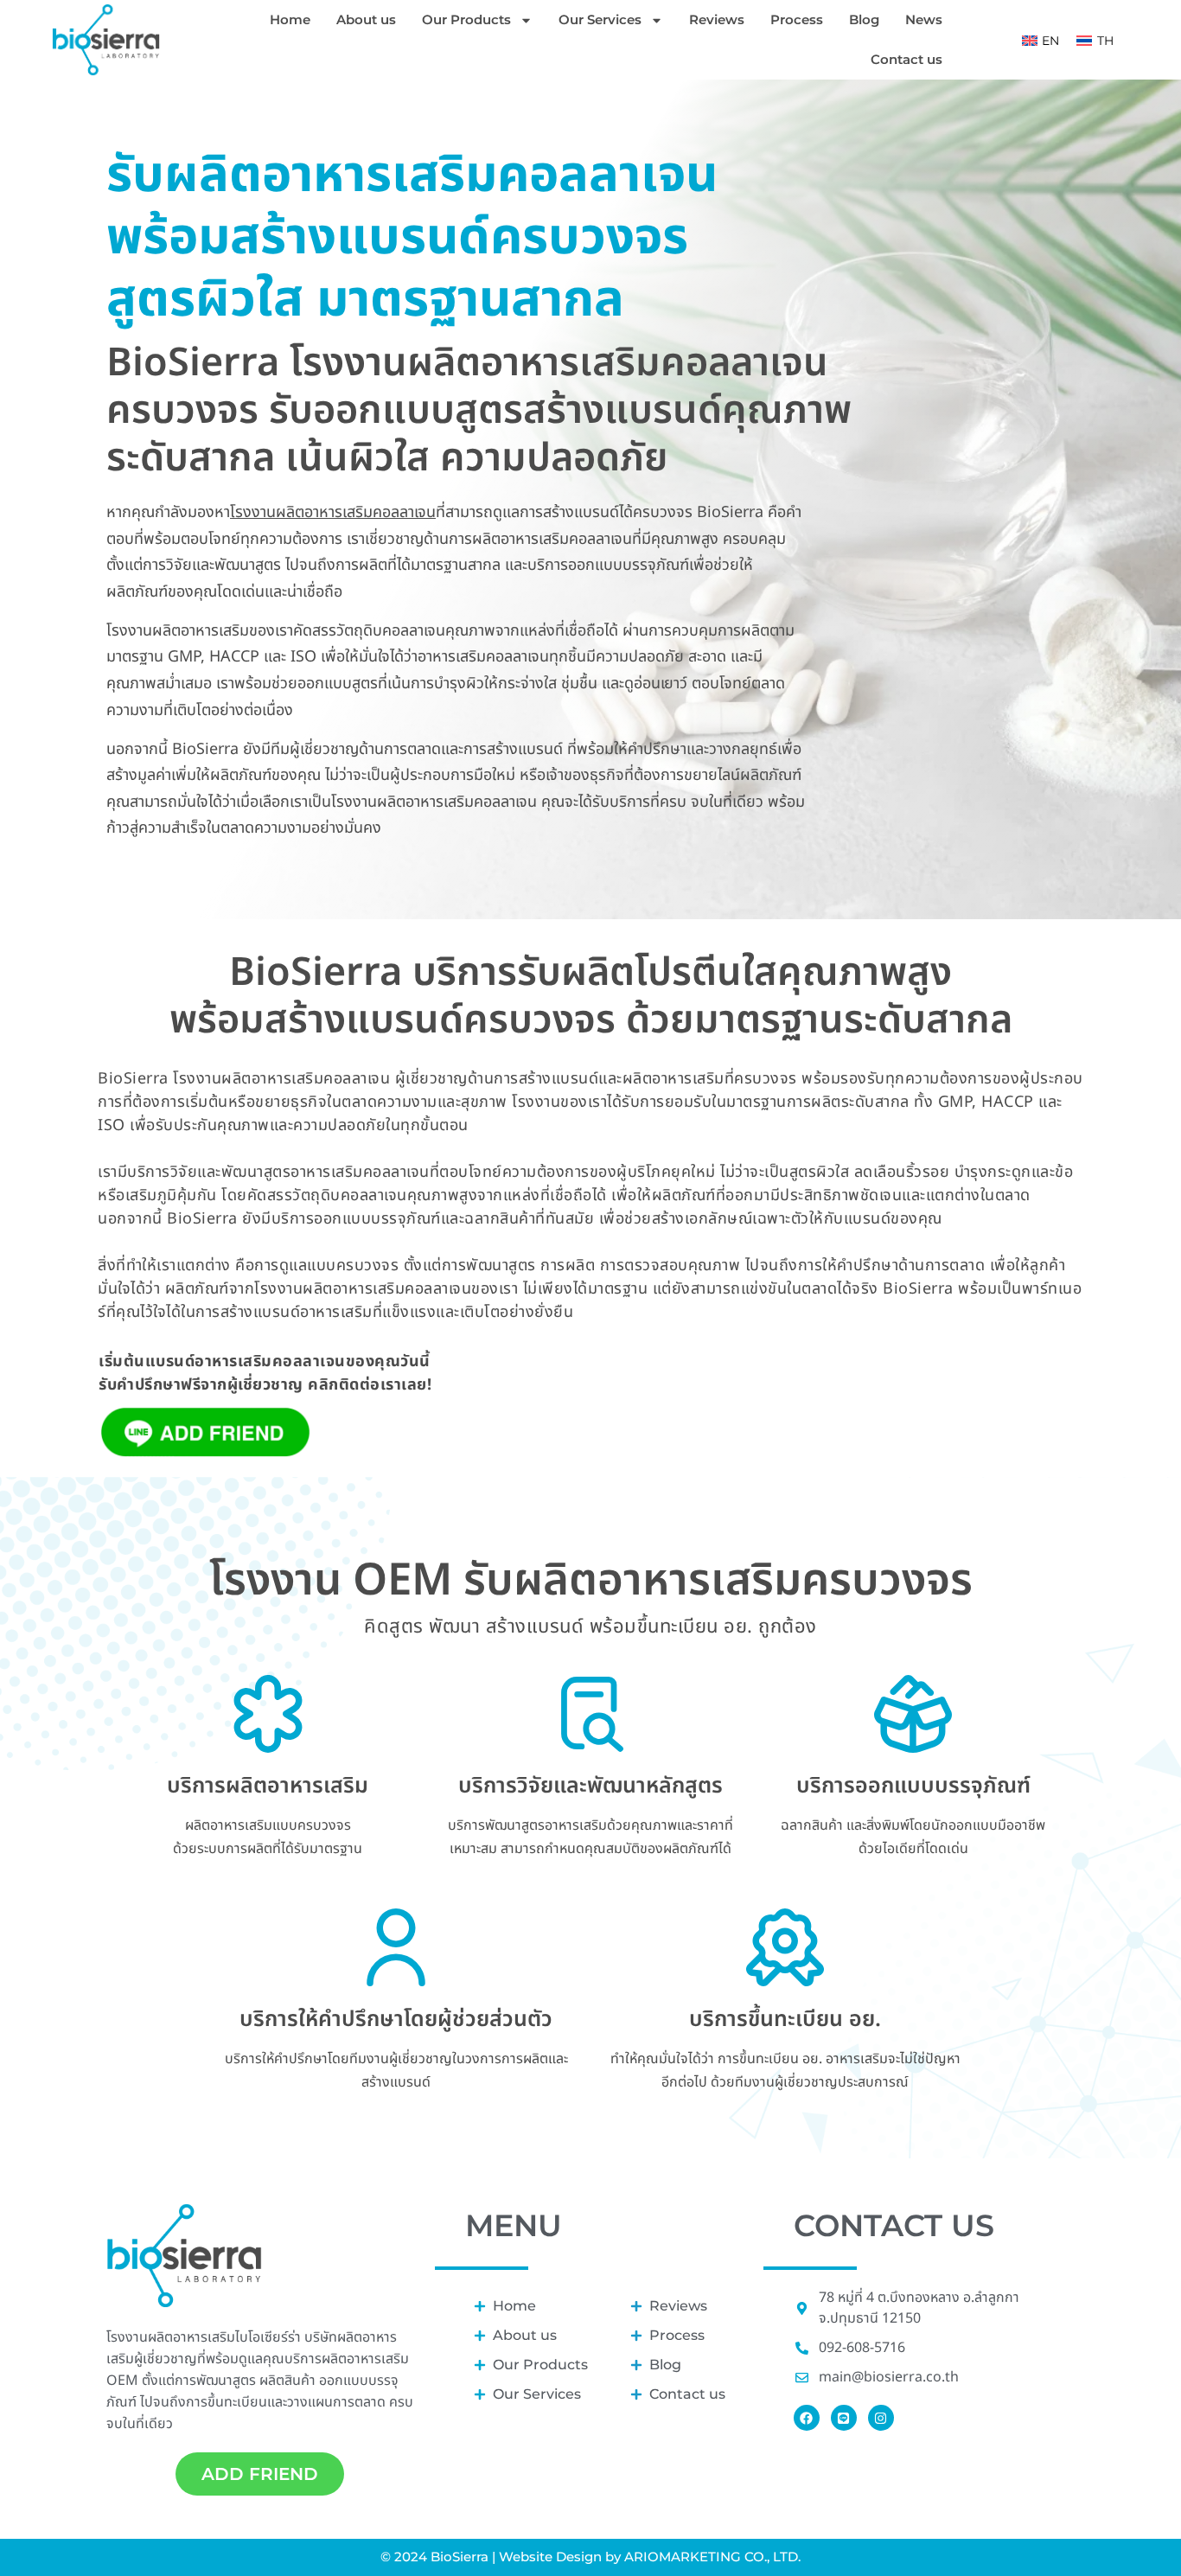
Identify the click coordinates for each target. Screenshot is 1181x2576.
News (924, 19)
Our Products (466, 19)
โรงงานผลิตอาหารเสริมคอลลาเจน (333, 512)
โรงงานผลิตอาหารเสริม (171, 2337)
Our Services (600, 19)
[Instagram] (881, 2418)
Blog (864, 19)
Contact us (906, 59)
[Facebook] (807, 2418)
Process (797, 19)
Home (290, 19)
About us (366, 19)
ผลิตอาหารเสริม (365, 2359)
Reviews (717, 19)
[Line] (844, 2418)
